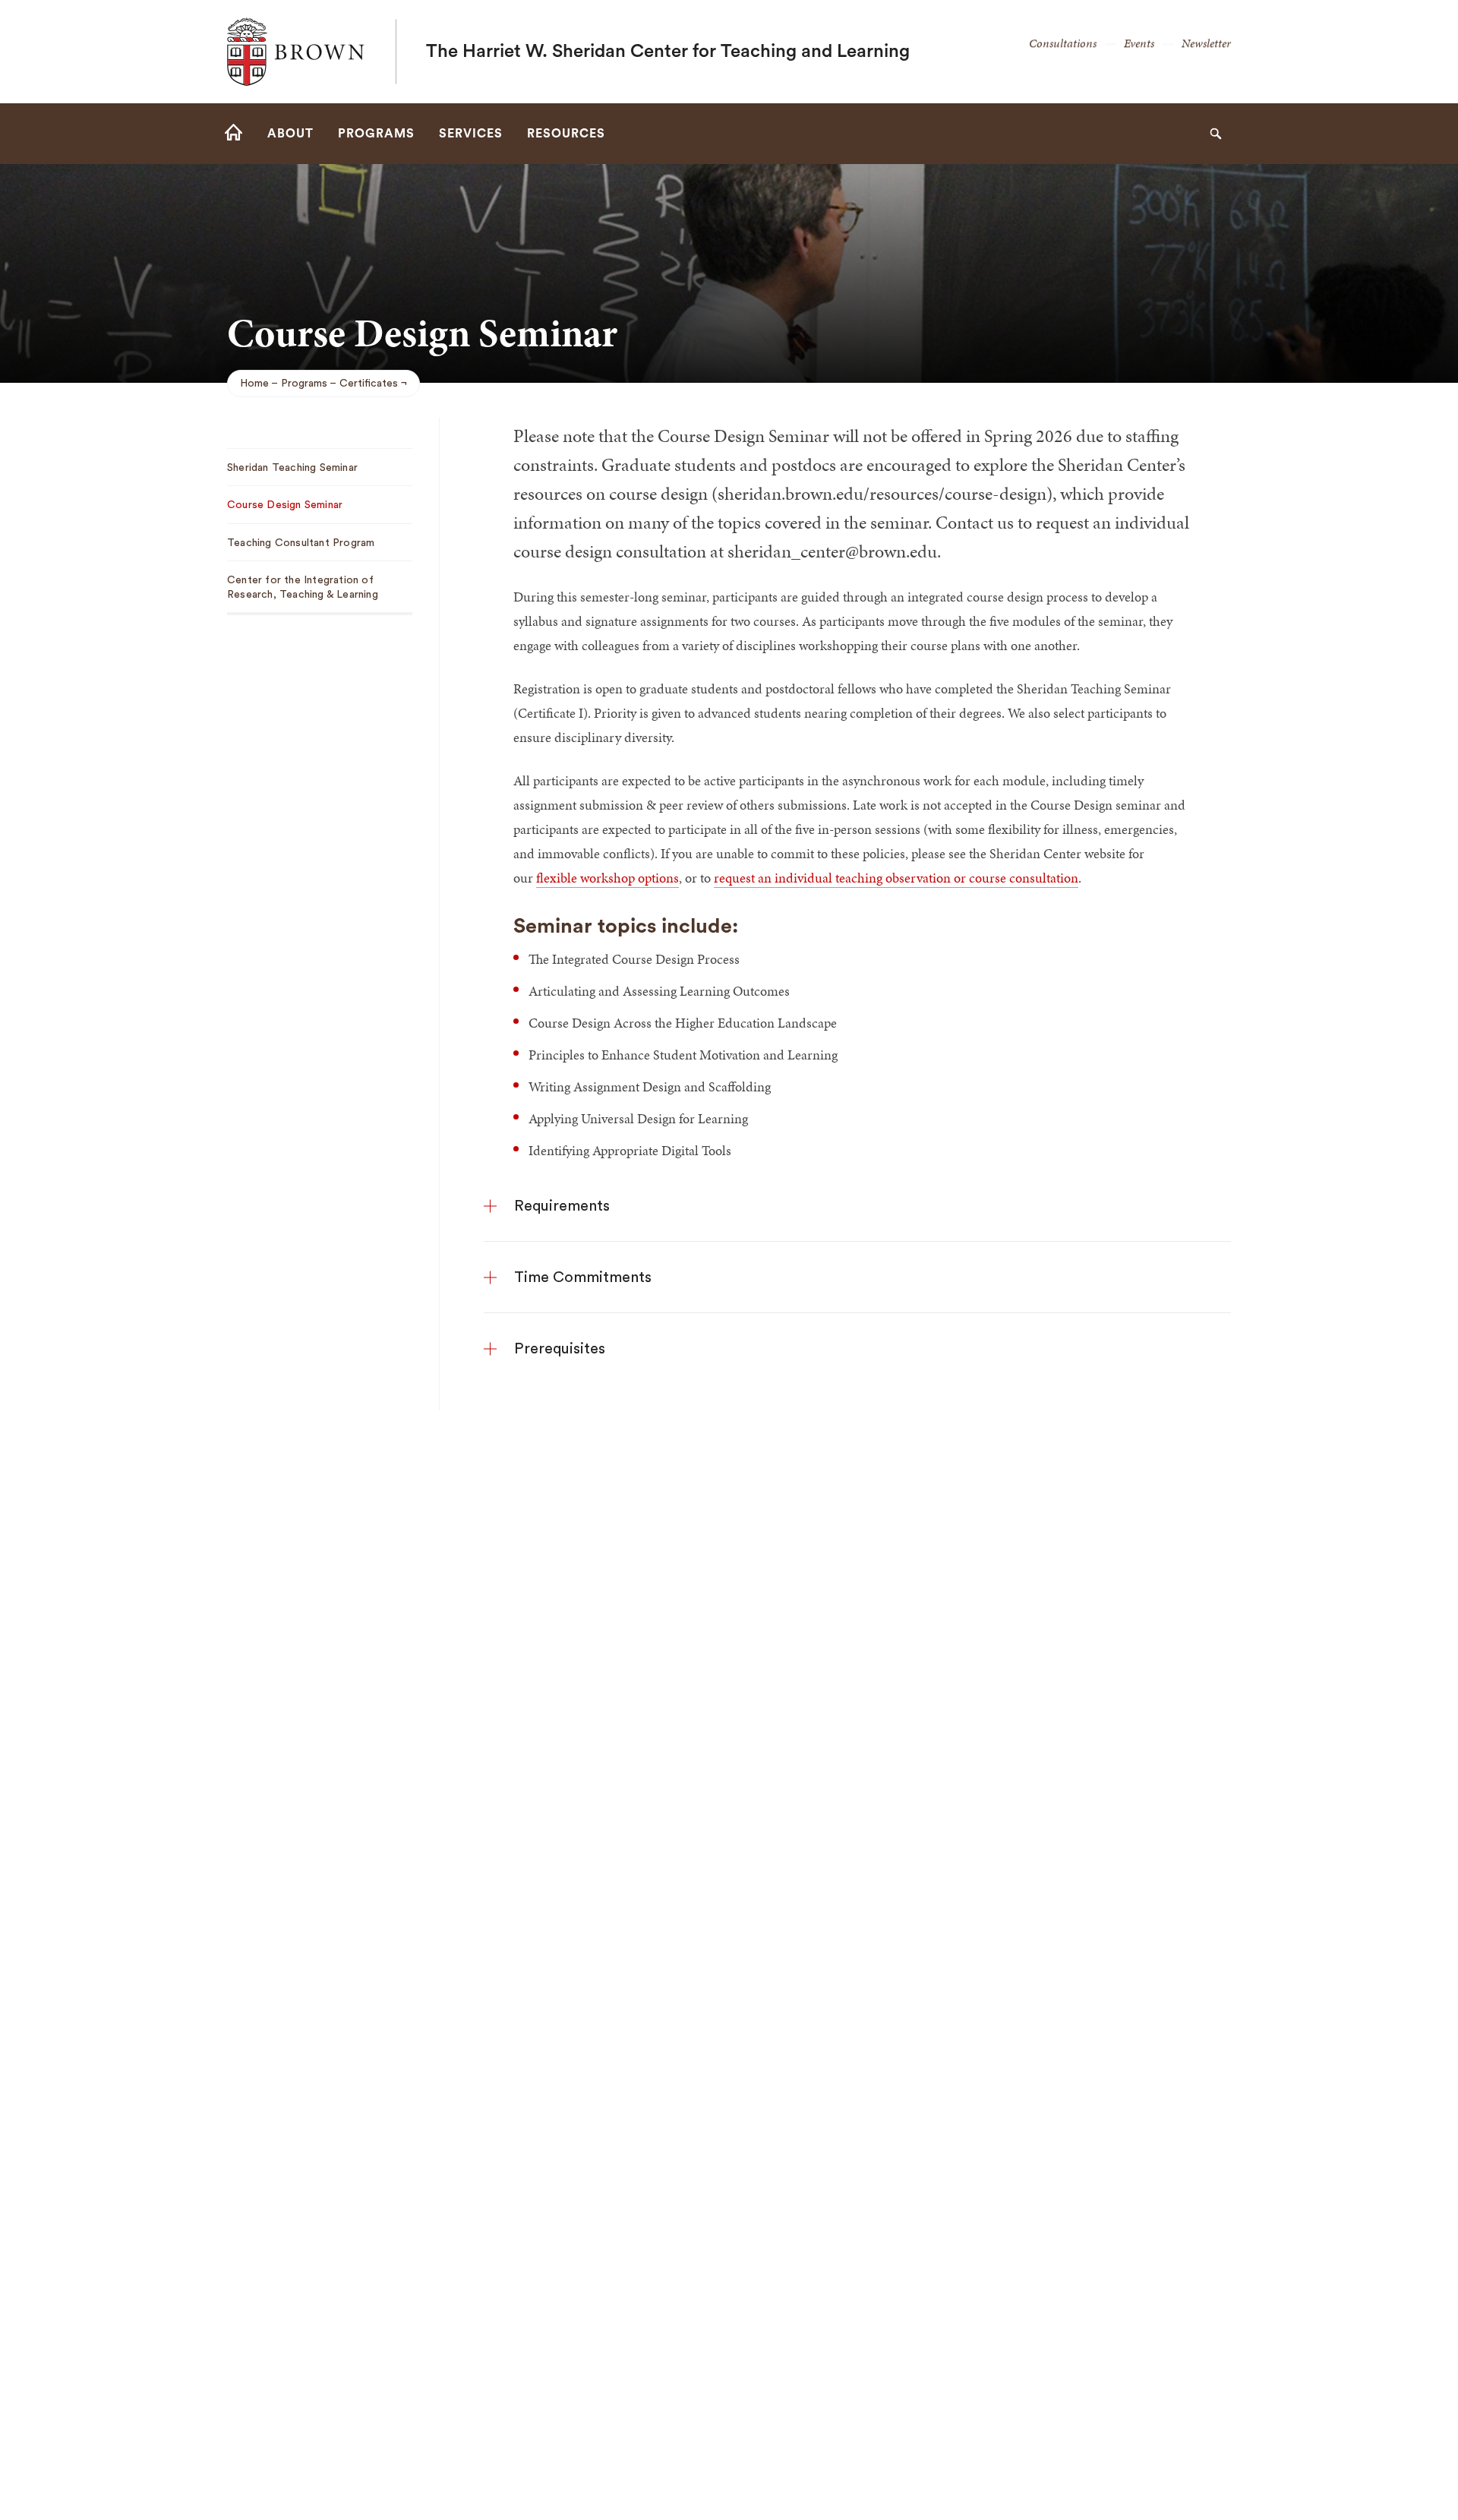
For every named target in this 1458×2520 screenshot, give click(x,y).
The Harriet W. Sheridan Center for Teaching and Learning (668, 52)
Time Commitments (583, 1277)
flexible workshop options (607, 878)
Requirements (562, 1206)
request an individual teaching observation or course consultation (896, 878)
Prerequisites (560, 1349)
